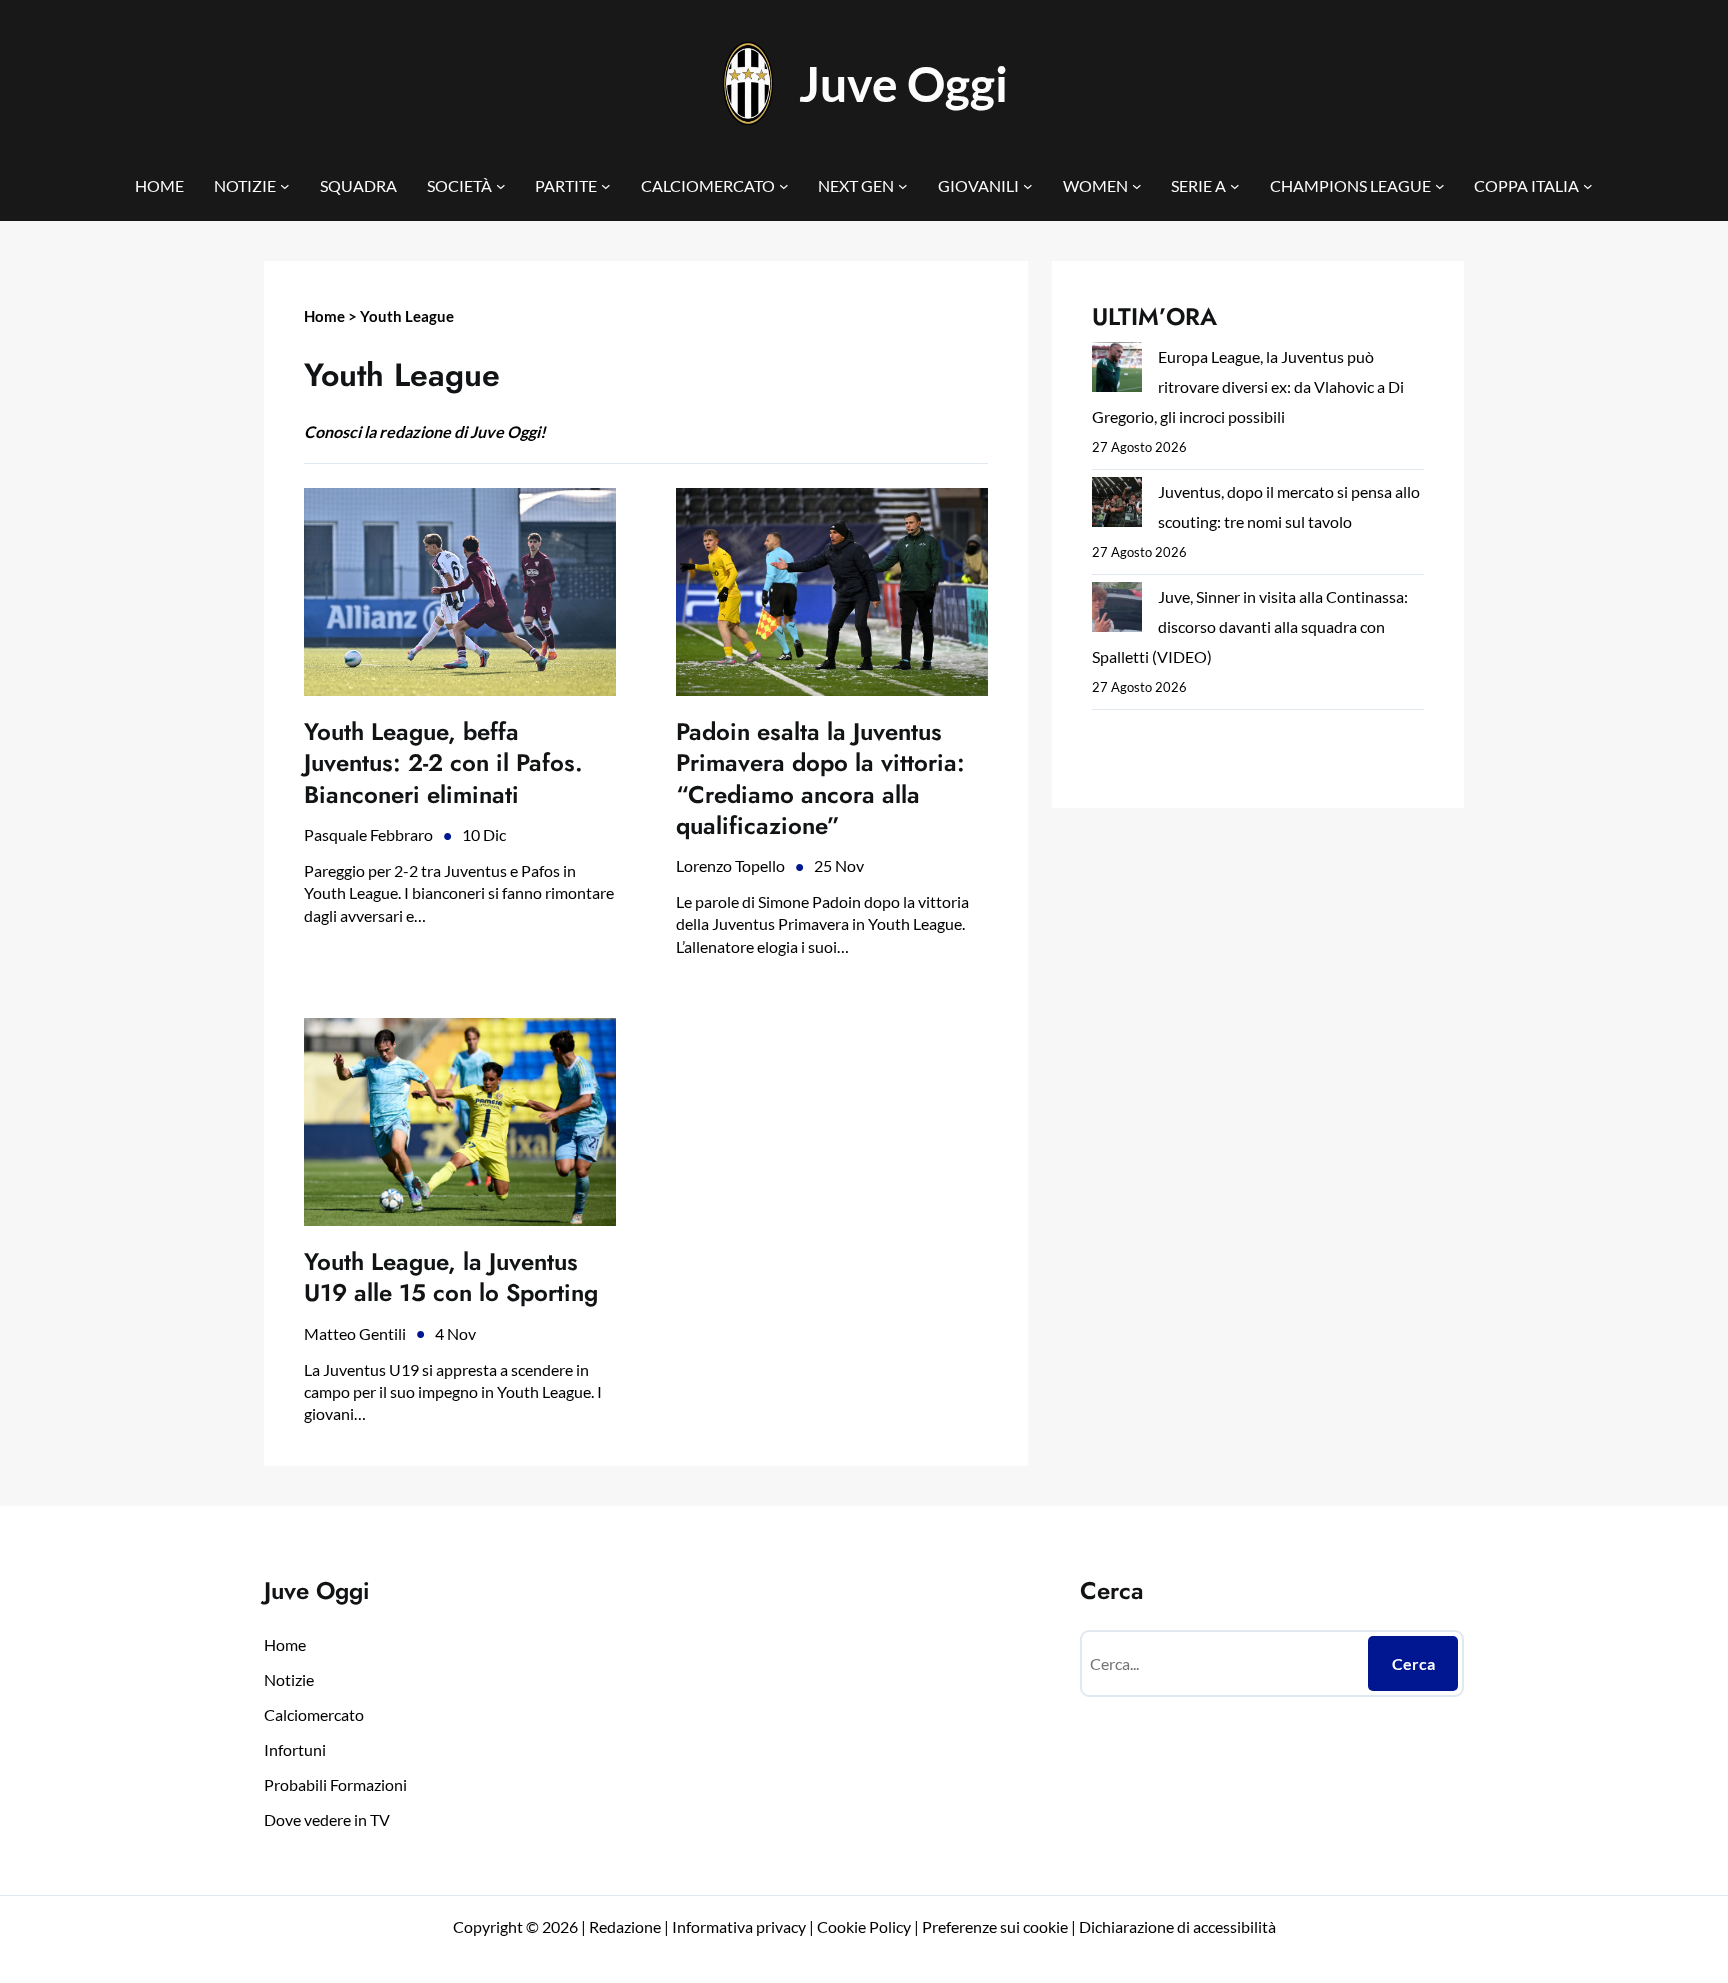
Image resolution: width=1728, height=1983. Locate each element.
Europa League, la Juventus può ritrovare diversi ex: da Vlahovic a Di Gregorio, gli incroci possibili (1248, 386)
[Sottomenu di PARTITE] (606, 186)
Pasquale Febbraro (368, 834)
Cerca (1413, 1663)
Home (324, 316)
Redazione (626, 1926)
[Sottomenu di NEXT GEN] (903, 186)
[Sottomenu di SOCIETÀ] (501, 186)
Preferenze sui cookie (995, 1926)
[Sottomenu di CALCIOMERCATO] (784, 186)
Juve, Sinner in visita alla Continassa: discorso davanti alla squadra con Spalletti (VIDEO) (1250, 626)
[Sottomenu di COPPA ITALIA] (1588, 186)
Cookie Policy (864, 1926)
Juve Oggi (903, 83)
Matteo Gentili (355, 1333)
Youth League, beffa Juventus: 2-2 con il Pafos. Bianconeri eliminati (443, 763)
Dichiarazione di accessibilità (1177, 1926)
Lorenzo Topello (730, 865)
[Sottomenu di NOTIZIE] (285, 186)
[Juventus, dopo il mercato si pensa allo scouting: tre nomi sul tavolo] (1117, 506)
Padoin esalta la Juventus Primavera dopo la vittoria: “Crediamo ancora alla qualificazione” (820, 778)
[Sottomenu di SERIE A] (1235, 186)
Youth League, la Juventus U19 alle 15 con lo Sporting (451, 1277)
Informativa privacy (737, 1926)
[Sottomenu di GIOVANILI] (1028, 186)
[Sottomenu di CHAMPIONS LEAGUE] (1440, 186)
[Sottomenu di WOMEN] (1137, 186)
